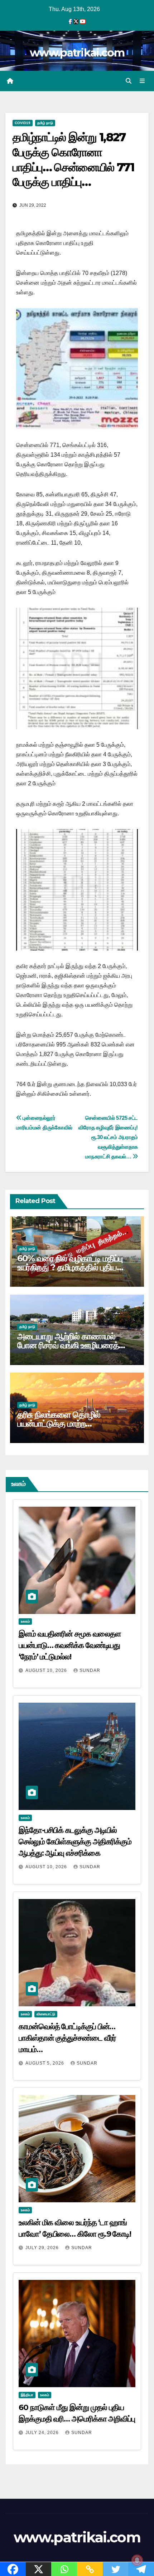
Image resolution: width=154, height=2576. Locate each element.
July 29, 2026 (43, 2248)
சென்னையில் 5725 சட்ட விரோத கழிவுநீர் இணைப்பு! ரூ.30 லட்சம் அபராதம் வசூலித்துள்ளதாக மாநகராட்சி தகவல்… (108, 1137)
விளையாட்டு (46, 2014)
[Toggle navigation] (142, 81)
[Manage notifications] (137, 2560)
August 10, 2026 (47, 1670)
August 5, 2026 (45, 2063)
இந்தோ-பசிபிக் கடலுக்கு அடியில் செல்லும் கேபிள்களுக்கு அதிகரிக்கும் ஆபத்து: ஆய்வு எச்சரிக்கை (75, 1842)
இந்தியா (27, 2395)
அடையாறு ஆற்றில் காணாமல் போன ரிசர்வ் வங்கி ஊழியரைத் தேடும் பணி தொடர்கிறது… (68, 1345)
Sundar (90, 1670)
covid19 (23, 123)
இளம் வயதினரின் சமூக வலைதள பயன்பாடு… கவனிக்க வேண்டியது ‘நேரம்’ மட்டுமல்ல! (70, 1645)
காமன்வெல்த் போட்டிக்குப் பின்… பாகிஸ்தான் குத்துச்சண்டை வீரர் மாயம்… (67, 2038)
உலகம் (25, 1621)
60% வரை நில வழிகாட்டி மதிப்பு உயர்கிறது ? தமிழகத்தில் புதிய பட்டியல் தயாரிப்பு (70, 1267)
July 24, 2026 (43, 2433)
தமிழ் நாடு (45, 123)
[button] (129, 81)
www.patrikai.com (77, 53)
